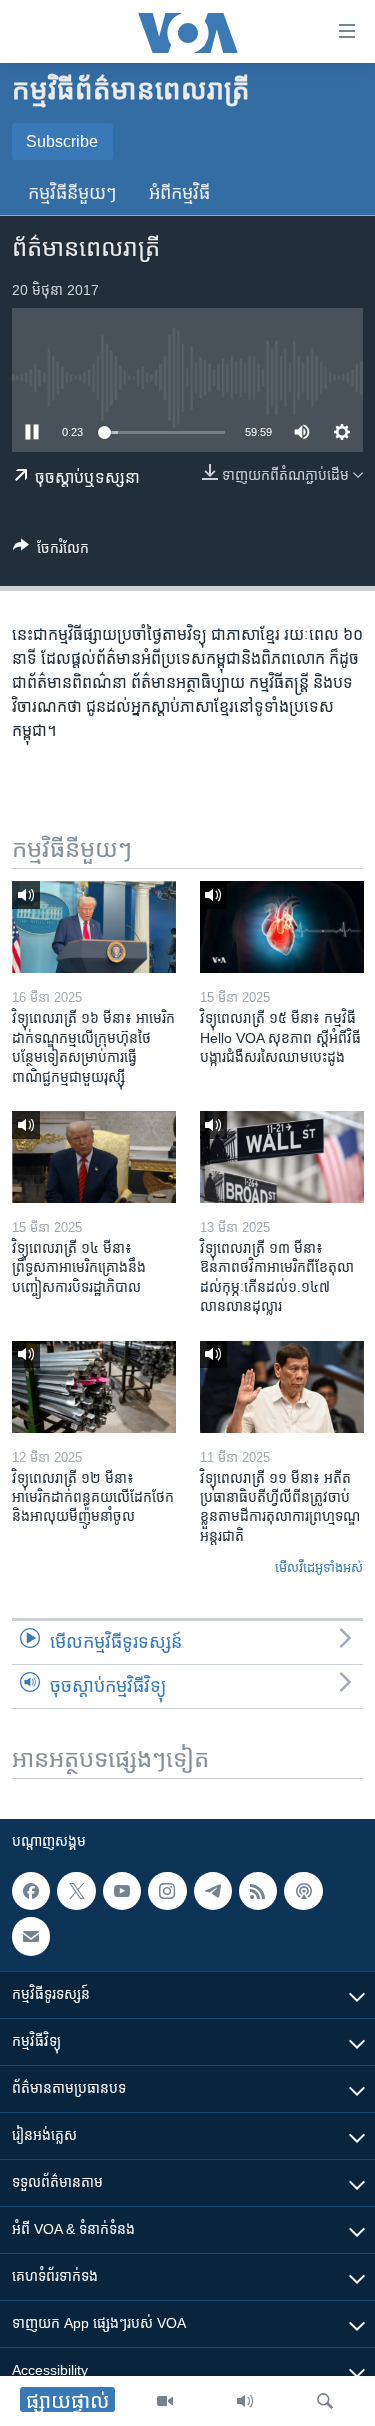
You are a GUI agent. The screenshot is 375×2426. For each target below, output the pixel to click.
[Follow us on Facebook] (31, 1891)
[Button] (51, 551)
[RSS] (258, 1891)
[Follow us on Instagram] (167, 1891)
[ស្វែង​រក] (325, 2401)
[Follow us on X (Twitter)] (76, 1891)
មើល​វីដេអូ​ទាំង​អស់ (319, 1567)
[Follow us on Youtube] (122, 1891)
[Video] (165, 2401)
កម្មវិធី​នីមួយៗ (72, 193)
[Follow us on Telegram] (213, 1891)
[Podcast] (303, 1891)
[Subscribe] (31, 1936)
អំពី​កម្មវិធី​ (179, 193)
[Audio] (245, 2401)
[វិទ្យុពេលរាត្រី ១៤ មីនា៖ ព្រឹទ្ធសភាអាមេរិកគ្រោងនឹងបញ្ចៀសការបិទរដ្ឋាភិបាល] (94, 1157)
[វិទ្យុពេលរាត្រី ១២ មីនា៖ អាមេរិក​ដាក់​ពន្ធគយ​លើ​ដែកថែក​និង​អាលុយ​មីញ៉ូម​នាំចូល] (94, 1387)
